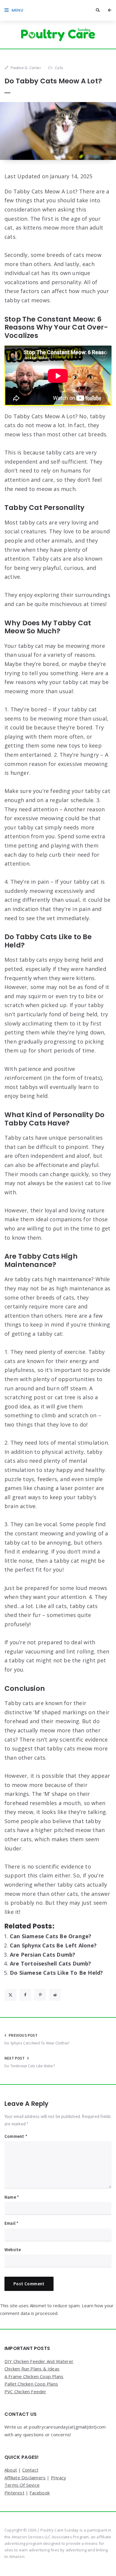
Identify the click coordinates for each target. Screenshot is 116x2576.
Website (13, 2250)
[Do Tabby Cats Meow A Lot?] (58, 131)
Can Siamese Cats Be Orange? (51, 1936)
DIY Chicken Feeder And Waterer (39, 2361)
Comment (16, 2136)
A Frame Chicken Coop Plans (34, 2376)
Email (11, 2223)
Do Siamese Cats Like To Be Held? (56, 1973)
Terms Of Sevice (22, 2485)
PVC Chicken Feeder (25, 2391)
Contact (30, 2470)
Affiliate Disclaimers (25, 2478)
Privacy (58, 2478)
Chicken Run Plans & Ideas (32, 2369)
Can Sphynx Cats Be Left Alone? (53, 1945)
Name (12, 2197)
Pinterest (14, 2493)
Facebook (40, 2493)
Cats (59, 68)
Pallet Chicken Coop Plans (31, 2384)
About (11, 2470)
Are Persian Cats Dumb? (43, 1955)
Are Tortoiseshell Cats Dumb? (51, 1963)
